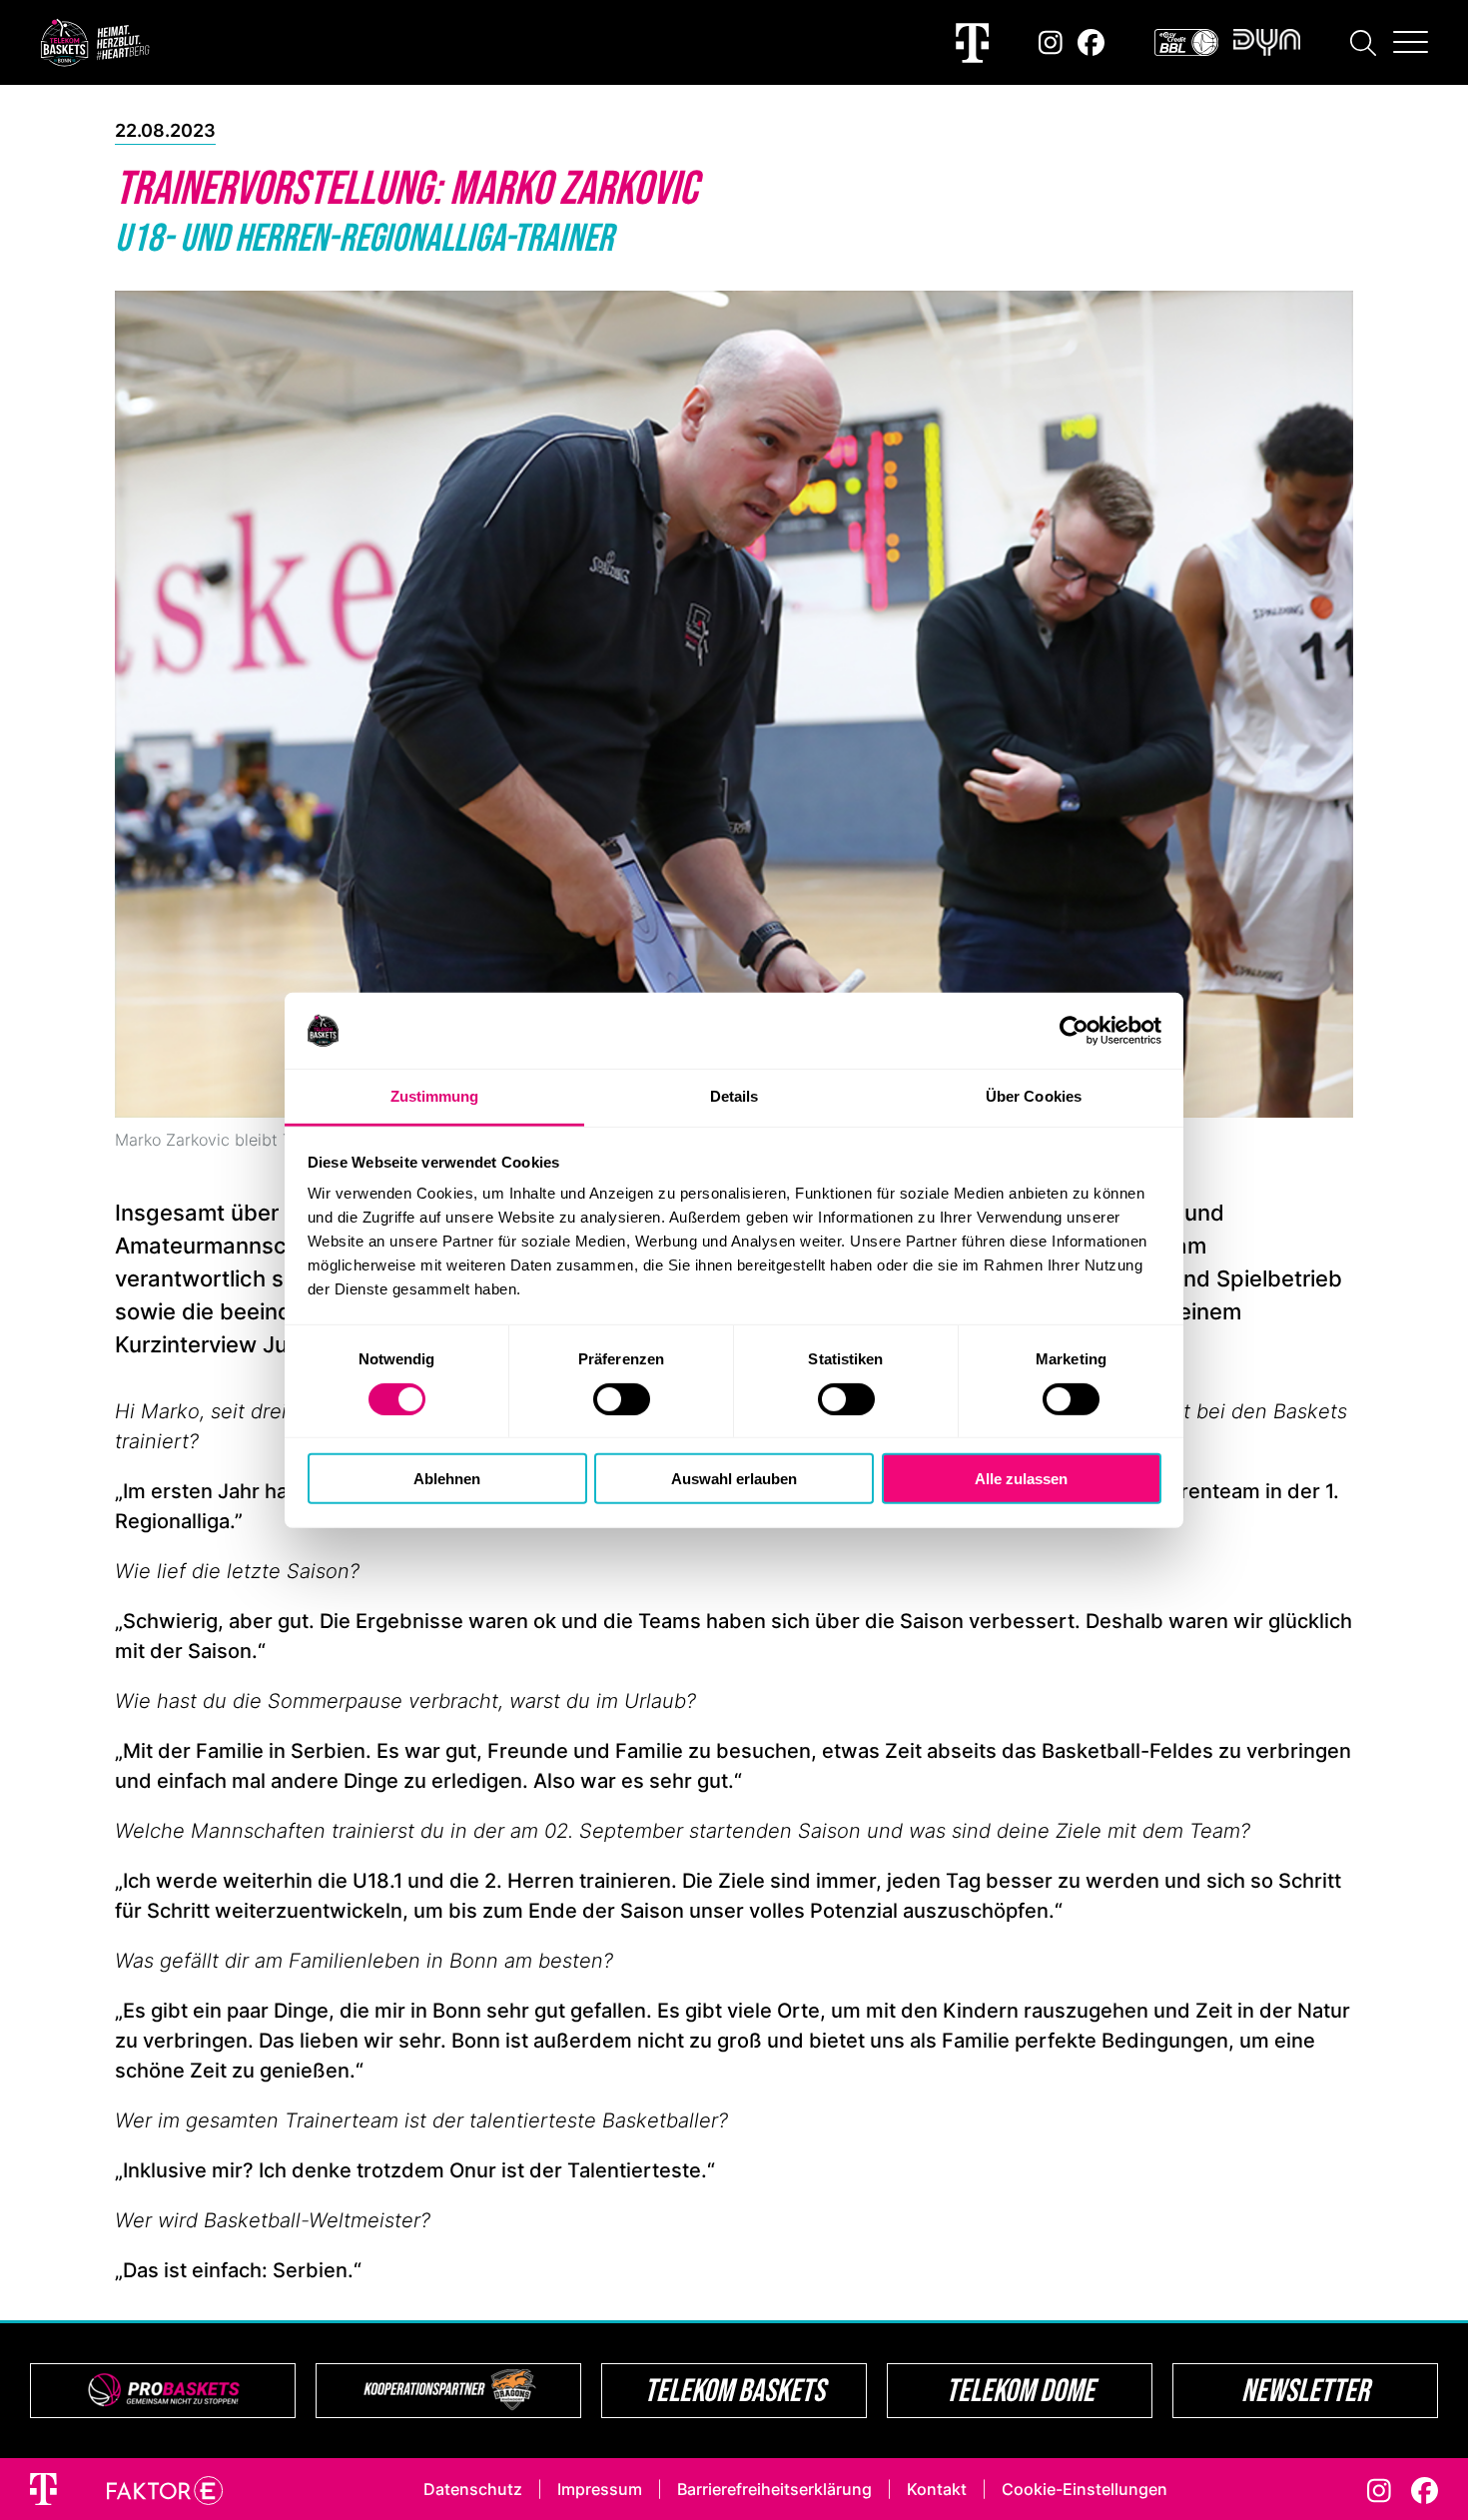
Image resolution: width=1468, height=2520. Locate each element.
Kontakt (937, 2489)
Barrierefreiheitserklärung (774, 2489)
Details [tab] (734, 1096)
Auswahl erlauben (734, 1479)
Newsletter (1305, 2390)
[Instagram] (1051, 42)
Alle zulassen (1021, 1479)
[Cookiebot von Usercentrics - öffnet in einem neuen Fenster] (1074, 1031)
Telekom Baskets (734, 2390)
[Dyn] (1267, 42)
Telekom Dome (1020, 2390)
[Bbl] (1186, 42)
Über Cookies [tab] (1034, 1096)
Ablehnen (447, 1479)
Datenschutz (473, 2489)
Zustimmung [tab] (435, 1096)
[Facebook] (1091, 42)
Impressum (600, 2489)
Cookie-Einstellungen (1085, 2489)
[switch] (622, 1398)
